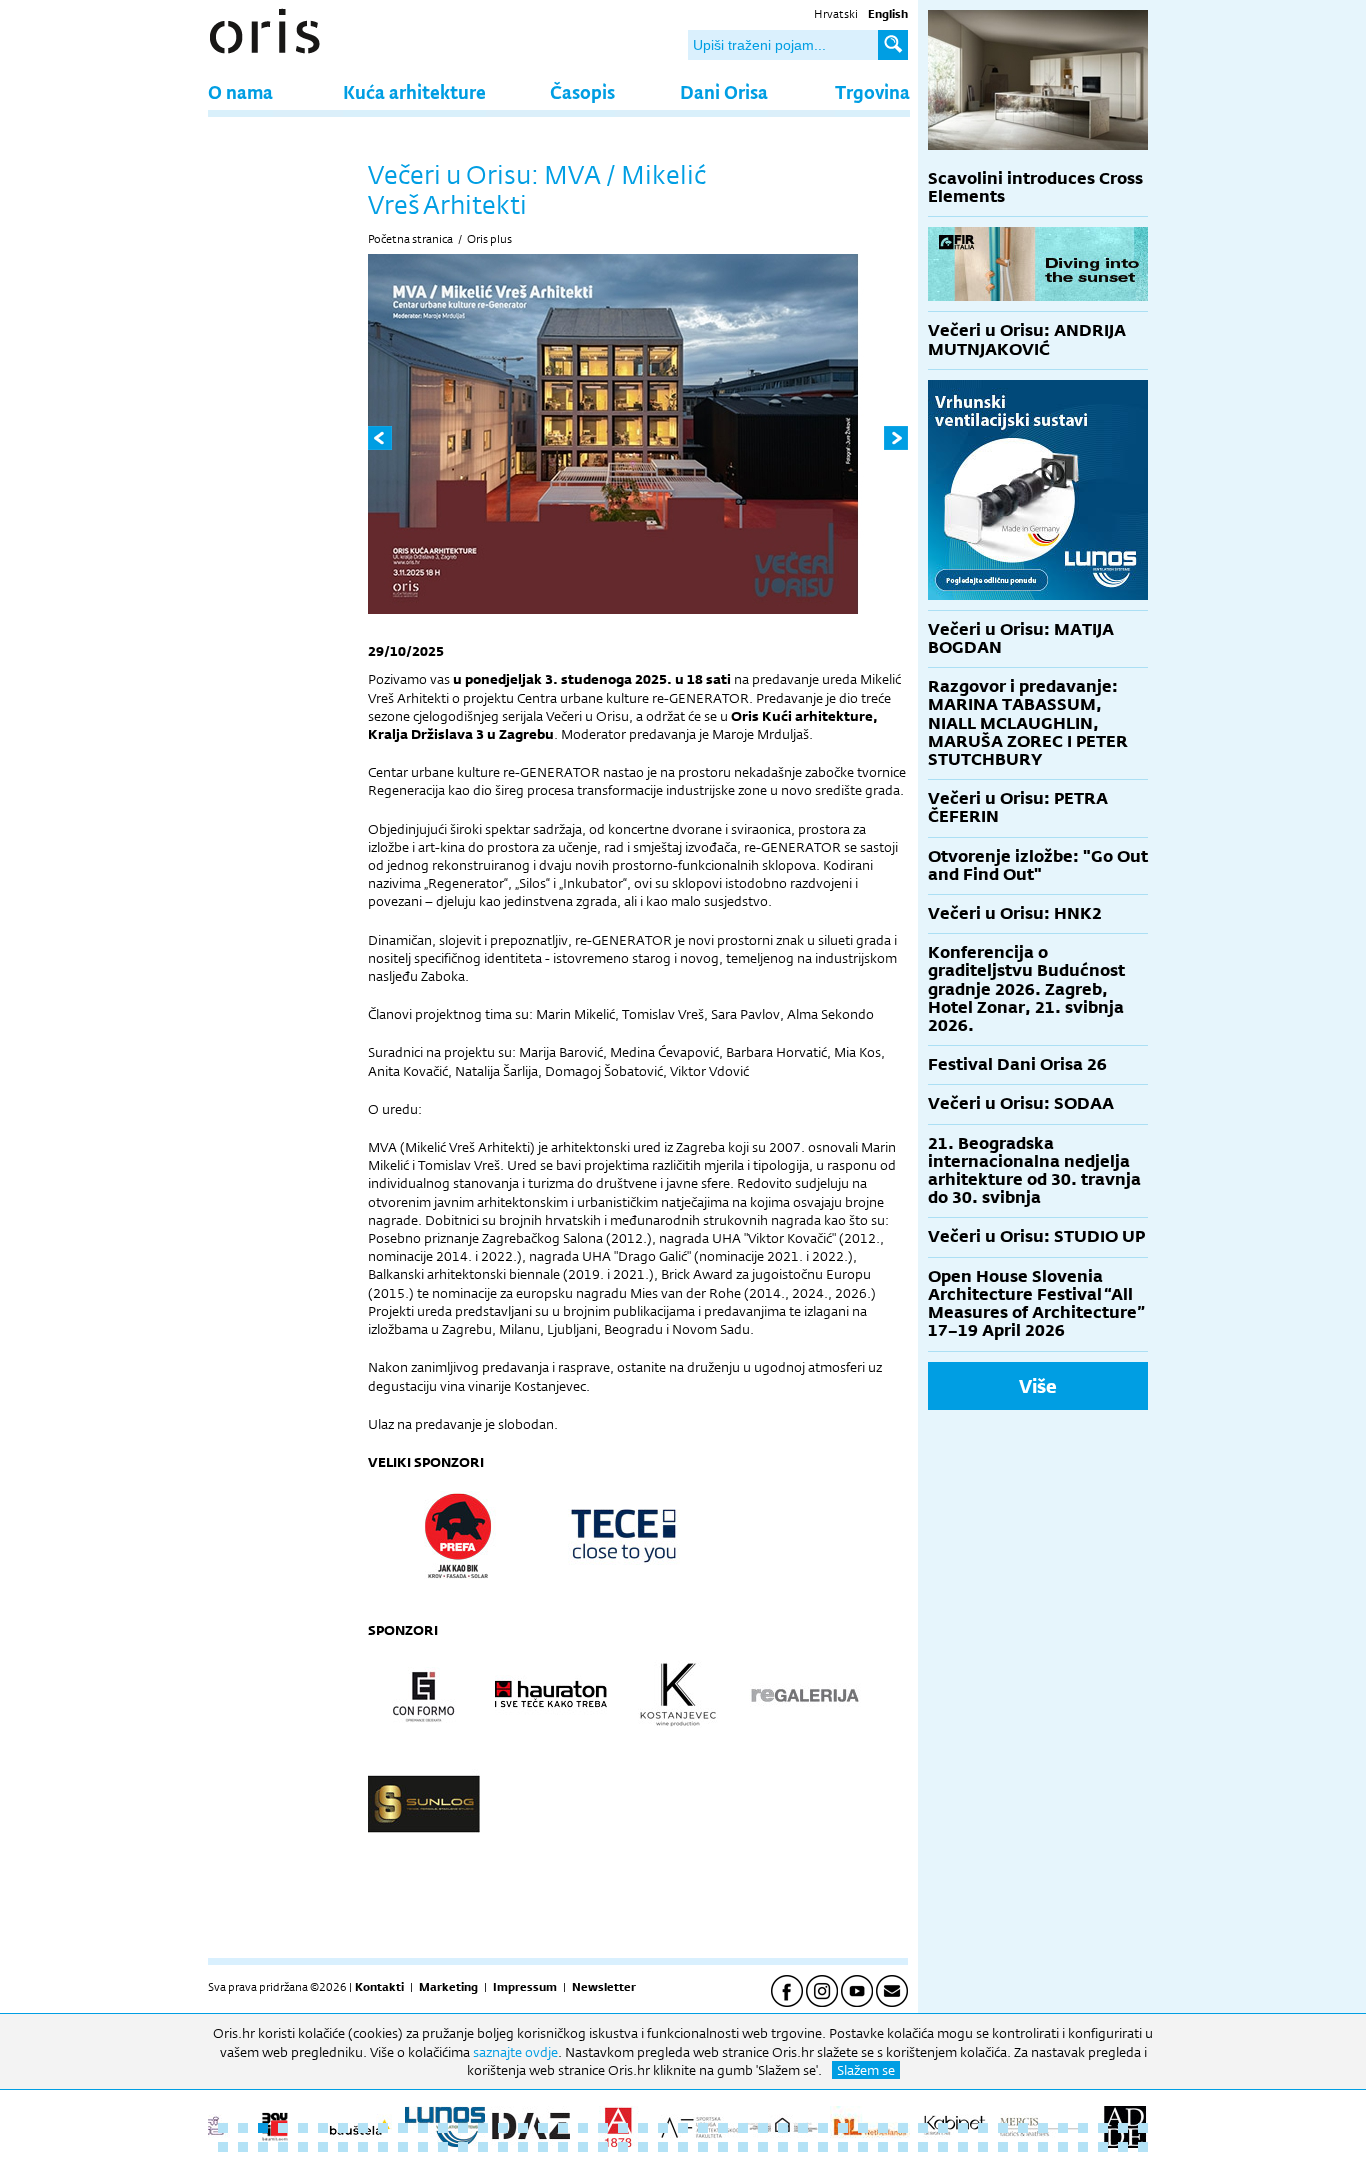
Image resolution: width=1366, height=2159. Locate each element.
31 (823, 2128)
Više (1038, 1386)
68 (623, 2147)
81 (883, 2147)
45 (1103, 2128)
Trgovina (872, 91)
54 (343, 2147)
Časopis (582, 91)
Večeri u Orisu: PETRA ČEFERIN (1018, 807)
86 (983, 2147)
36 (923, 2128)
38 (963, 2128)
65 (563, 2147)
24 (683, 2128)
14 (483, 2128)
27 (743, 2128)
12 (443, 2128)
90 (1063, 2147)
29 (783, 2128)
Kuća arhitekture (414, 91)
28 (763, 2128)
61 (483, 2147)
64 (543, 2147)
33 (863, 2128)
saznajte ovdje (515, 2052)
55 (363, 2147)
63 (523, 2147)
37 (943, 2128)
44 (1083, 2128)
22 (643, 2128)
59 (443, 2147)
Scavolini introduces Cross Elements (1035, 187)
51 (283, 2147)
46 (1123, 2128)
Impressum (525, 1987)
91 (1083, 2147)
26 (723, 2128)
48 (223, 2147)
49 (243, 2147)
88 (1023, 2147)
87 (1003, 2147)
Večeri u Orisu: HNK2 (1015, 913)
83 (923, 2147)
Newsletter (604, 1987)
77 (803, 2147)
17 (543, 2128)
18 (563, 2128)
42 (1043, 2128)
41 (1023, 2128)
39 (983, 2128)
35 (903, 2128)
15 (503, 2128)
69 (643, 2147)
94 (1143, 2147)
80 (863, 2147)
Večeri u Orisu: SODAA (1021, 1103)
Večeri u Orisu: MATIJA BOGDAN (1021, 638)
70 (663, 2147)
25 (703, 2128)
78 (823, 2147)
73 (723, 2147)
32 (843, 2128)
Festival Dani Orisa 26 (1017, 1064)
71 (683, 2147)
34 (883, 2128)
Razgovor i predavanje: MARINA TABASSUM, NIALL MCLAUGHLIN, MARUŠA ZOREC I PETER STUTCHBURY (1028, 723)
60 (463, 2147)
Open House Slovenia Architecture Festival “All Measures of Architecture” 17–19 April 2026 (1036, 1304)
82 (903, 2147)
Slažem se (866, 2070)
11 (423, 2128)
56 (383, 2147)
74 (743, 2147)
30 (803, 2128)
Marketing (448, 1987)
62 (503, 2147)
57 (403, 2147)
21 (623, 2128)
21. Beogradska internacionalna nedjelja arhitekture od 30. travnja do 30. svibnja (1034, 1171)
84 (943, 2147)
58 (423, 2147)
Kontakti (379, 1987)
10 (403, 2128)
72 (703, 2147)
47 (1143, 2128)
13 (463, 2128)
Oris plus (489, 239)
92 (1103, 2147)
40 (1003, 2128)
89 (1043, 2147)
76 (783, 2147)
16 (523, 2128)
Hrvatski (836, 14)
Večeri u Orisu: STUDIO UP (1036, 1236)
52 (303, 2147)
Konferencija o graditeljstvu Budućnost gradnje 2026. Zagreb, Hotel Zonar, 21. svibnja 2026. (1026, 989)
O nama (240, 91)
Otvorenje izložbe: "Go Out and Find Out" (1038, 865)
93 (1123, 2147)
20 (603, 2128)
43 (1063, 2128)
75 (763, 2147)
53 (323, 2147)
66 (583, 2147)
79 (843, 2147)
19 (583, 2128)
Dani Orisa (724, 91)
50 (263, 2147)
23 (663, 2128)
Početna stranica (410, 239)
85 (963, 2147)
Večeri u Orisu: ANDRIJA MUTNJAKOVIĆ (1027, 339)
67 (603, 2147)
